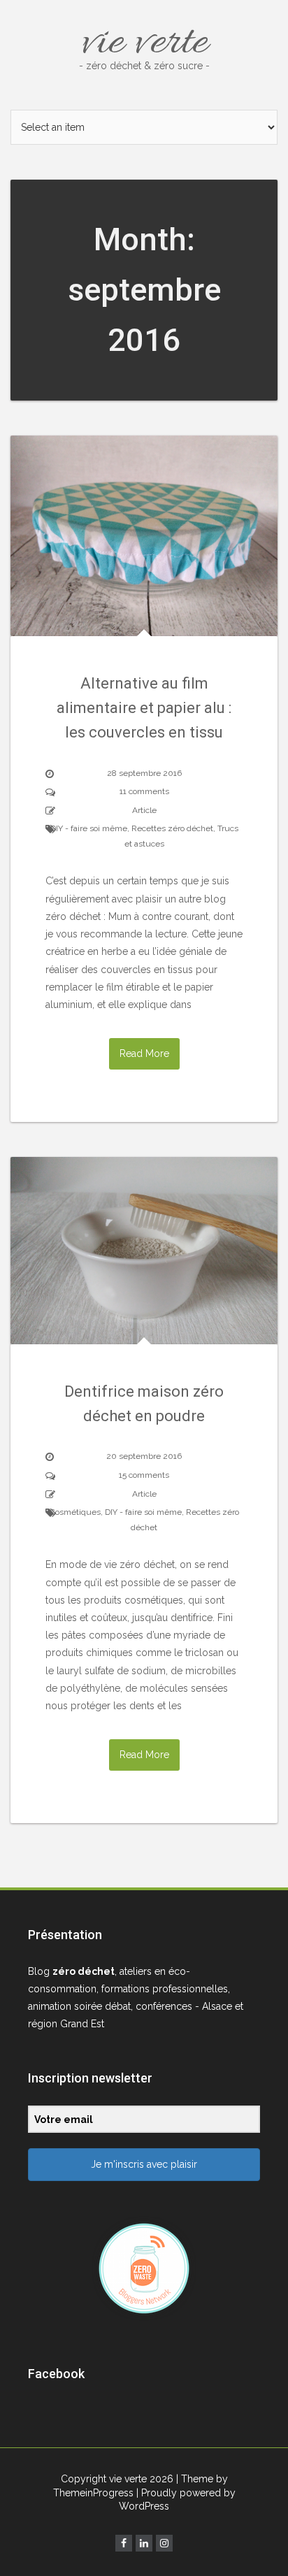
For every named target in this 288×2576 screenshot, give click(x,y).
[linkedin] (144, 2543)
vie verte (144, 43)
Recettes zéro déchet (172, 828)
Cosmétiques (75, 1512)
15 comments (144, 1475)
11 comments (144, 791)
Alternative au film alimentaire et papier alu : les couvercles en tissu (144, 708)
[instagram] (164, 2543)
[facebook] (124, 2543)
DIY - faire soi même (89, 828)
